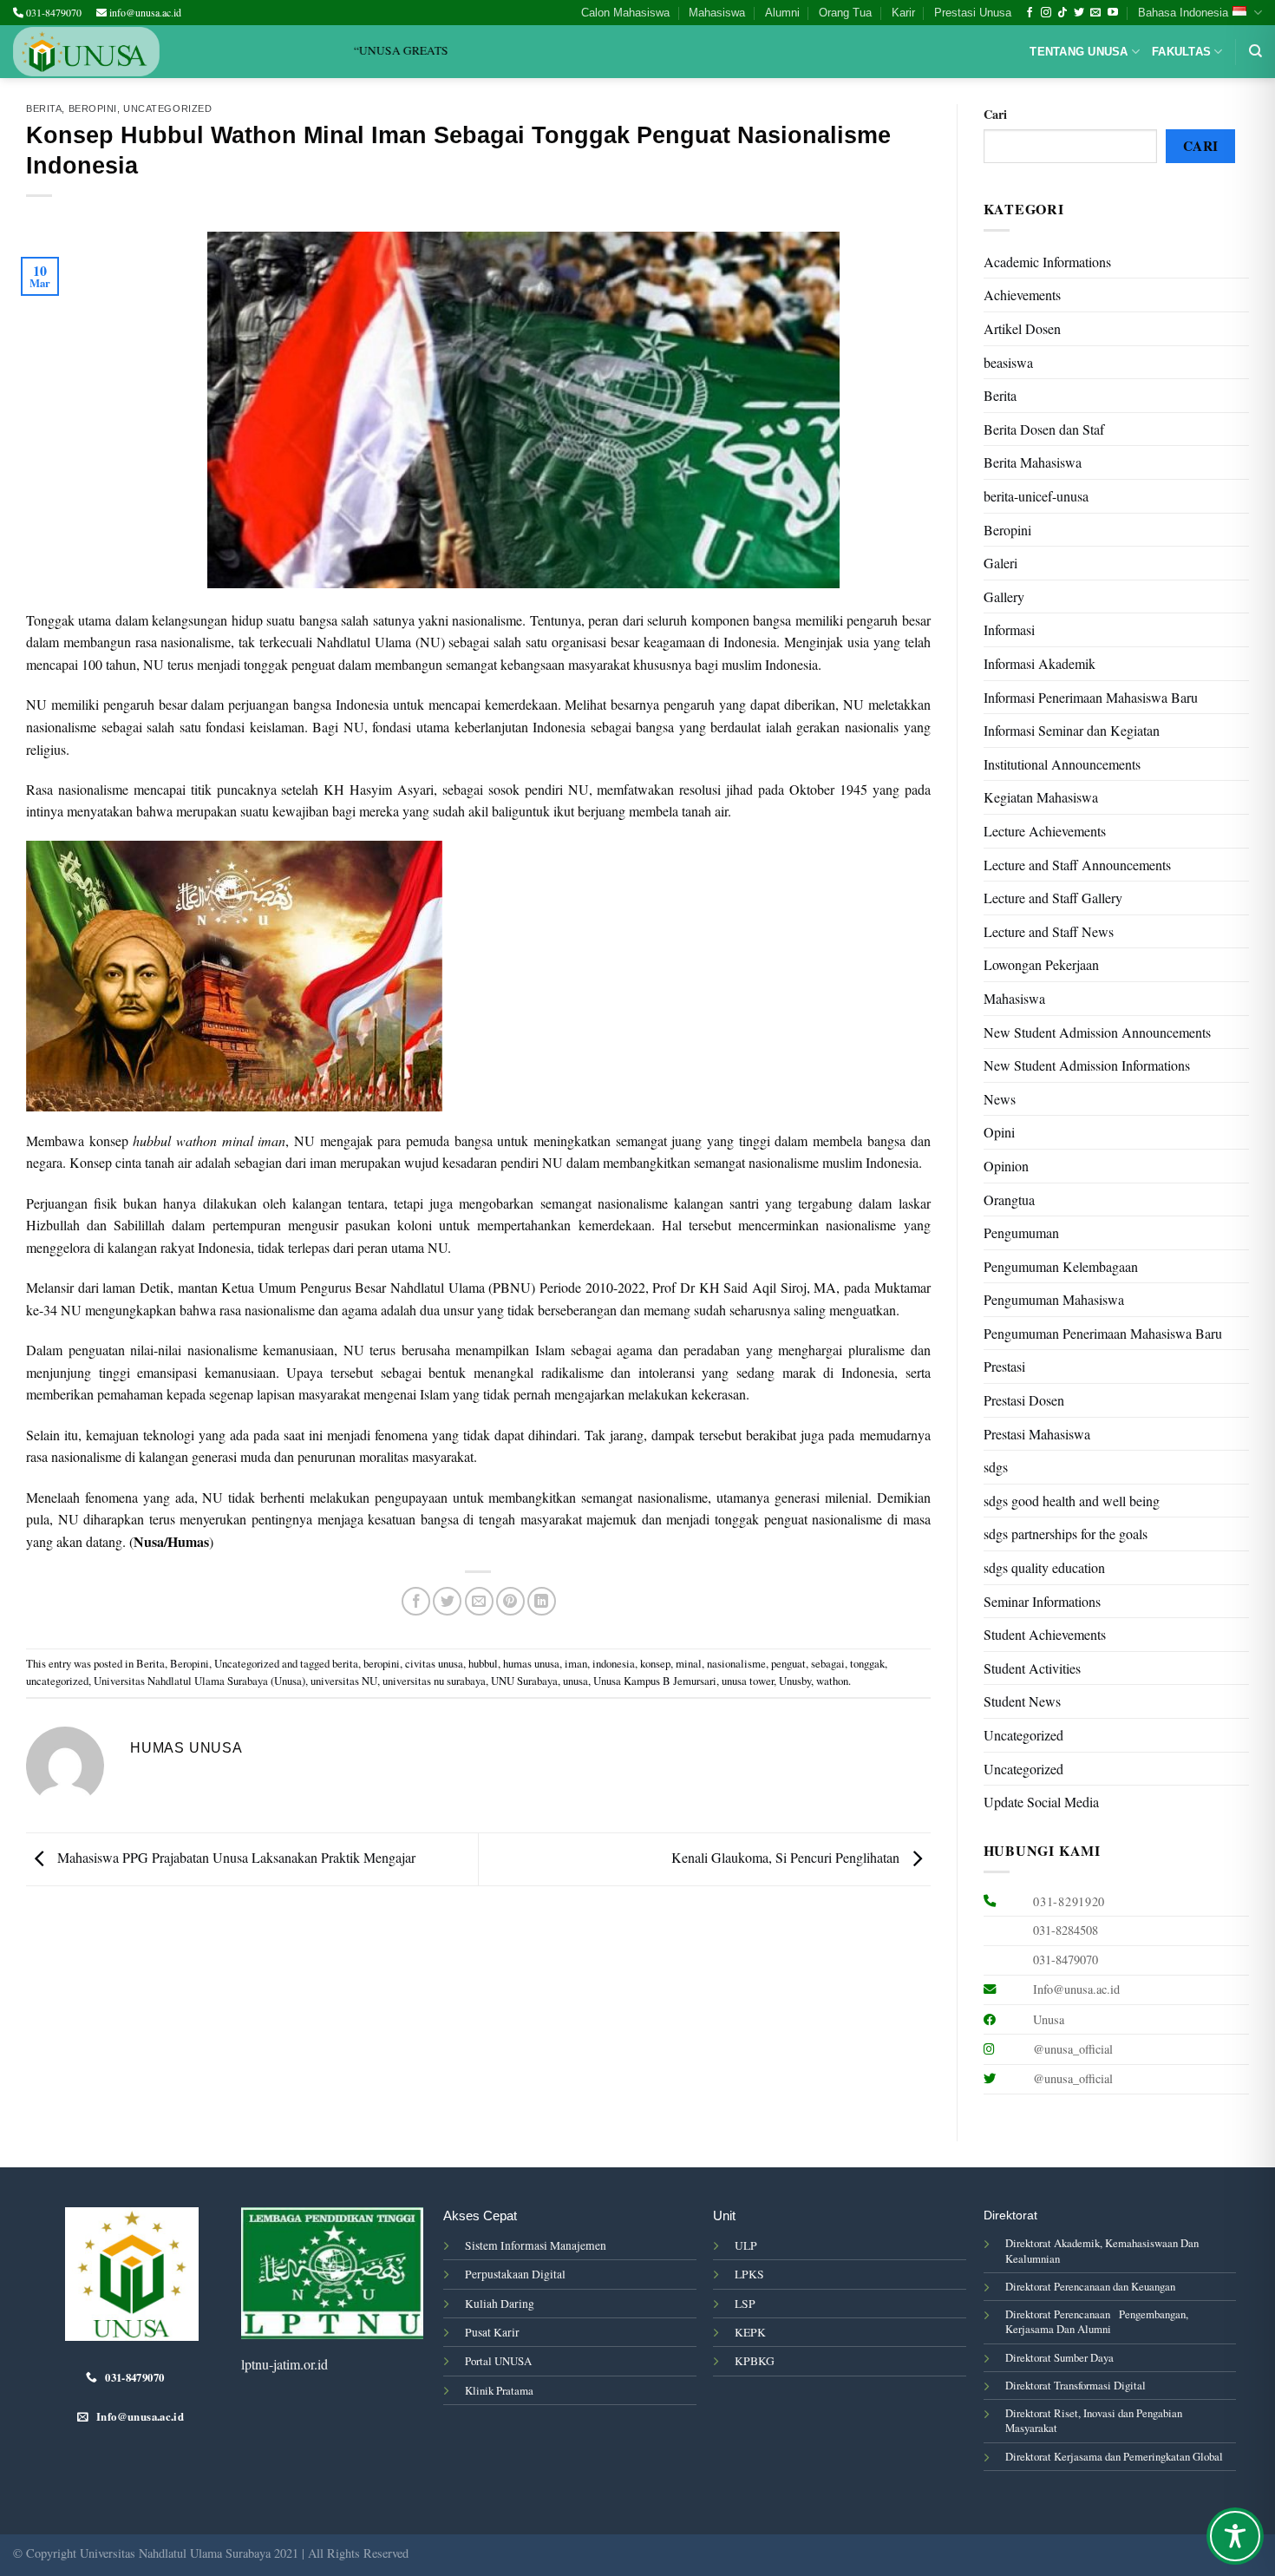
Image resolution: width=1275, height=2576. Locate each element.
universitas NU (344, 1681)
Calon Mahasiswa (625, 13)
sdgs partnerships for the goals (1066, 1534)
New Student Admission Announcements (1097, 1032)
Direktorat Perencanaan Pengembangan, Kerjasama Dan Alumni (1097, 2321)
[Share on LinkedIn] (542, 1601)
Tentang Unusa (1079, 52)
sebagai (828, 1663)
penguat (788, 1663)
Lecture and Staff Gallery (1053, 898)
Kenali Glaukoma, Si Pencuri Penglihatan (787, 1857)
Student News (1022, 1701)
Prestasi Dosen (1024, 1400)
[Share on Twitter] (447, 1601)
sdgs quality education (1044, 1567)
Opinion (1006, 1166)
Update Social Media (1041, 1802)
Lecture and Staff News (1049, 931)
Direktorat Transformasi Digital (1076, 2385)
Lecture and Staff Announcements (1077, 865)
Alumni (782, 13)
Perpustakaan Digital (515, 2274)
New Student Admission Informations (1087, 1065)
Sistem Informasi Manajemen (536, 2245)
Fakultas (1181, 52)
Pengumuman (1021, 1232)
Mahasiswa (717, 13)
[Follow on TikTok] (1062, 13)
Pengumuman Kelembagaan (1061, 1266)
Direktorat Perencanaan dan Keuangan (1090, 2286)
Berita (44, 108)
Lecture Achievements (1045, 831)
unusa (575, 1681)
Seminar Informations (1042, 1601)
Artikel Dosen (1022, 328)
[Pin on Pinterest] (510, 1601)
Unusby (795, 1681)
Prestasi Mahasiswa (1037, 1434)
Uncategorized (167, 108)
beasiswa (1008, 362)
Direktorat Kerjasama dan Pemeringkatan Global (1114, 2456)
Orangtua (1009, 1200)
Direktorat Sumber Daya (1059, 2357)
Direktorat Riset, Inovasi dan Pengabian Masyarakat (1094, 2420)
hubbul (483, 1663)
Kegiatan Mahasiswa (1041, 797)
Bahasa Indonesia (1183, 13)
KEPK (750, 2332)
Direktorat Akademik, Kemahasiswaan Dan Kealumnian (1102, 2250)
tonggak (867, 1663)
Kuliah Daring (500, 2304)
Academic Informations (1047, 262)
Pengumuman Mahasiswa (1054, 1299)
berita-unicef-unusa (1036, 496)
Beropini (93, 108)
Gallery (1004, 596)
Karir (903, 13)
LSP (745, 2304)
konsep (655, 1663)
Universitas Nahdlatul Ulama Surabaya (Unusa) (199, 1681)
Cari (995, 114)
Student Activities (1032, 1668)
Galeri (1000, 563)
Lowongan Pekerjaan (1041, 964)
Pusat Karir (492, 2332)
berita (345, 1663)
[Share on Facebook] (416, 1601)
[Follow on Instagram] (1046, 13)
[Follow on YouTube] (1113, 13)
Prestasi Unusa (973, 13)
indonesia (614, 1663)
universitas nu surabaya (434, 1681)
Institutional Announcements (1062, 764)
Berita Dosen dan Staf (1044, 429)
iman (576, 1663)
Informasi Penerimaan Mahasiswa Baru (1091, 697)
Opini (999, 1132)
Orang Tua (845, 13)
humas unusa (531, 1663)
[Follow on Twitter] (1079, 13)
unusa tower (748, 1681)
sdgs (996, 1467)
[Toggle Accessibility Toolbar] (1235, 2536)
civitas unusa (434, 1663)
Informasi (1009, 629)
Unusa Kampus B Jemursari (655, 1681)
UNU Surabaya (524, 1681)
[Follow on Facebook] (1030, 13)
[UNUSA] (86, 52)
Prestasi (1004, 1366)
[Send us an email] (1095, 13)
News (1000, 1099)
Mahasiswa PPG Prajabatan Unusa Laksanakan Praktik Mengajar (235, 1857)
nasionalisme (736, 1663)
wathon (832, 1681)
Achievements (1022, 295)
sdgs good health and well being (1072, 1501)
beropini (382, 1663)
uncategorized (57, 1681)
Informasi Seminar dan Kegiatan (1072, 730)
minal (689, 1663)
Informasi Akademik (1040, 663)
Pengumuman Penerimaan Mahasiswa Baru (1103, 1333)
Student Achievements (1045, 1634)
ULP (746, 2245)
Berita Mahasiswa (1033, 462)
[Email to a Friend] (479, 1601)
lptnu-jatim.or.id (284, 2364)
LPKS (749, 2274)
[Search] (1255, 51)
